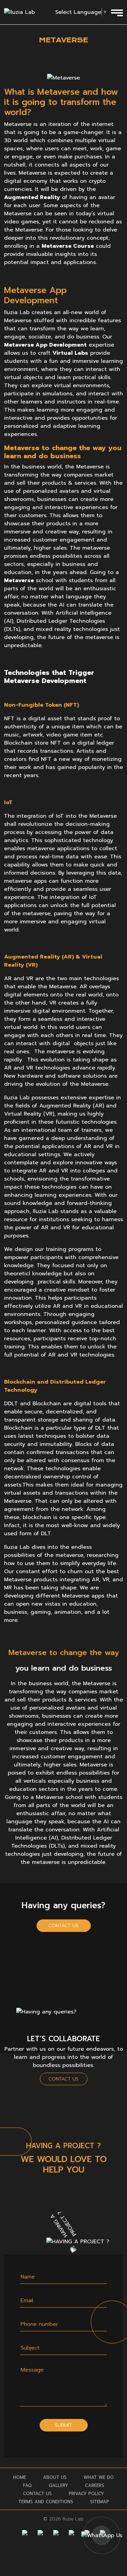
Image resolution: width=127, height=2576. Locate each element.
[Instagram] (40, 2533)
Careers (95, 2485)
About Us (55, 2477)
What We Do (99, 2477)
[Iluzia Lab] (19, 12)
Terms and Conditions (46, 2502)
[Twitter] (56, 2533)
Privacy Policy (86, 2494)
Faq (27, 2485)
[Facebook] (25, 2533)
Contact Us (63, 1926)
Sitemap (100, 2502)
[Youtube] (71, 2533)
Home (20, 2477)
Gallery (58, 2485)
